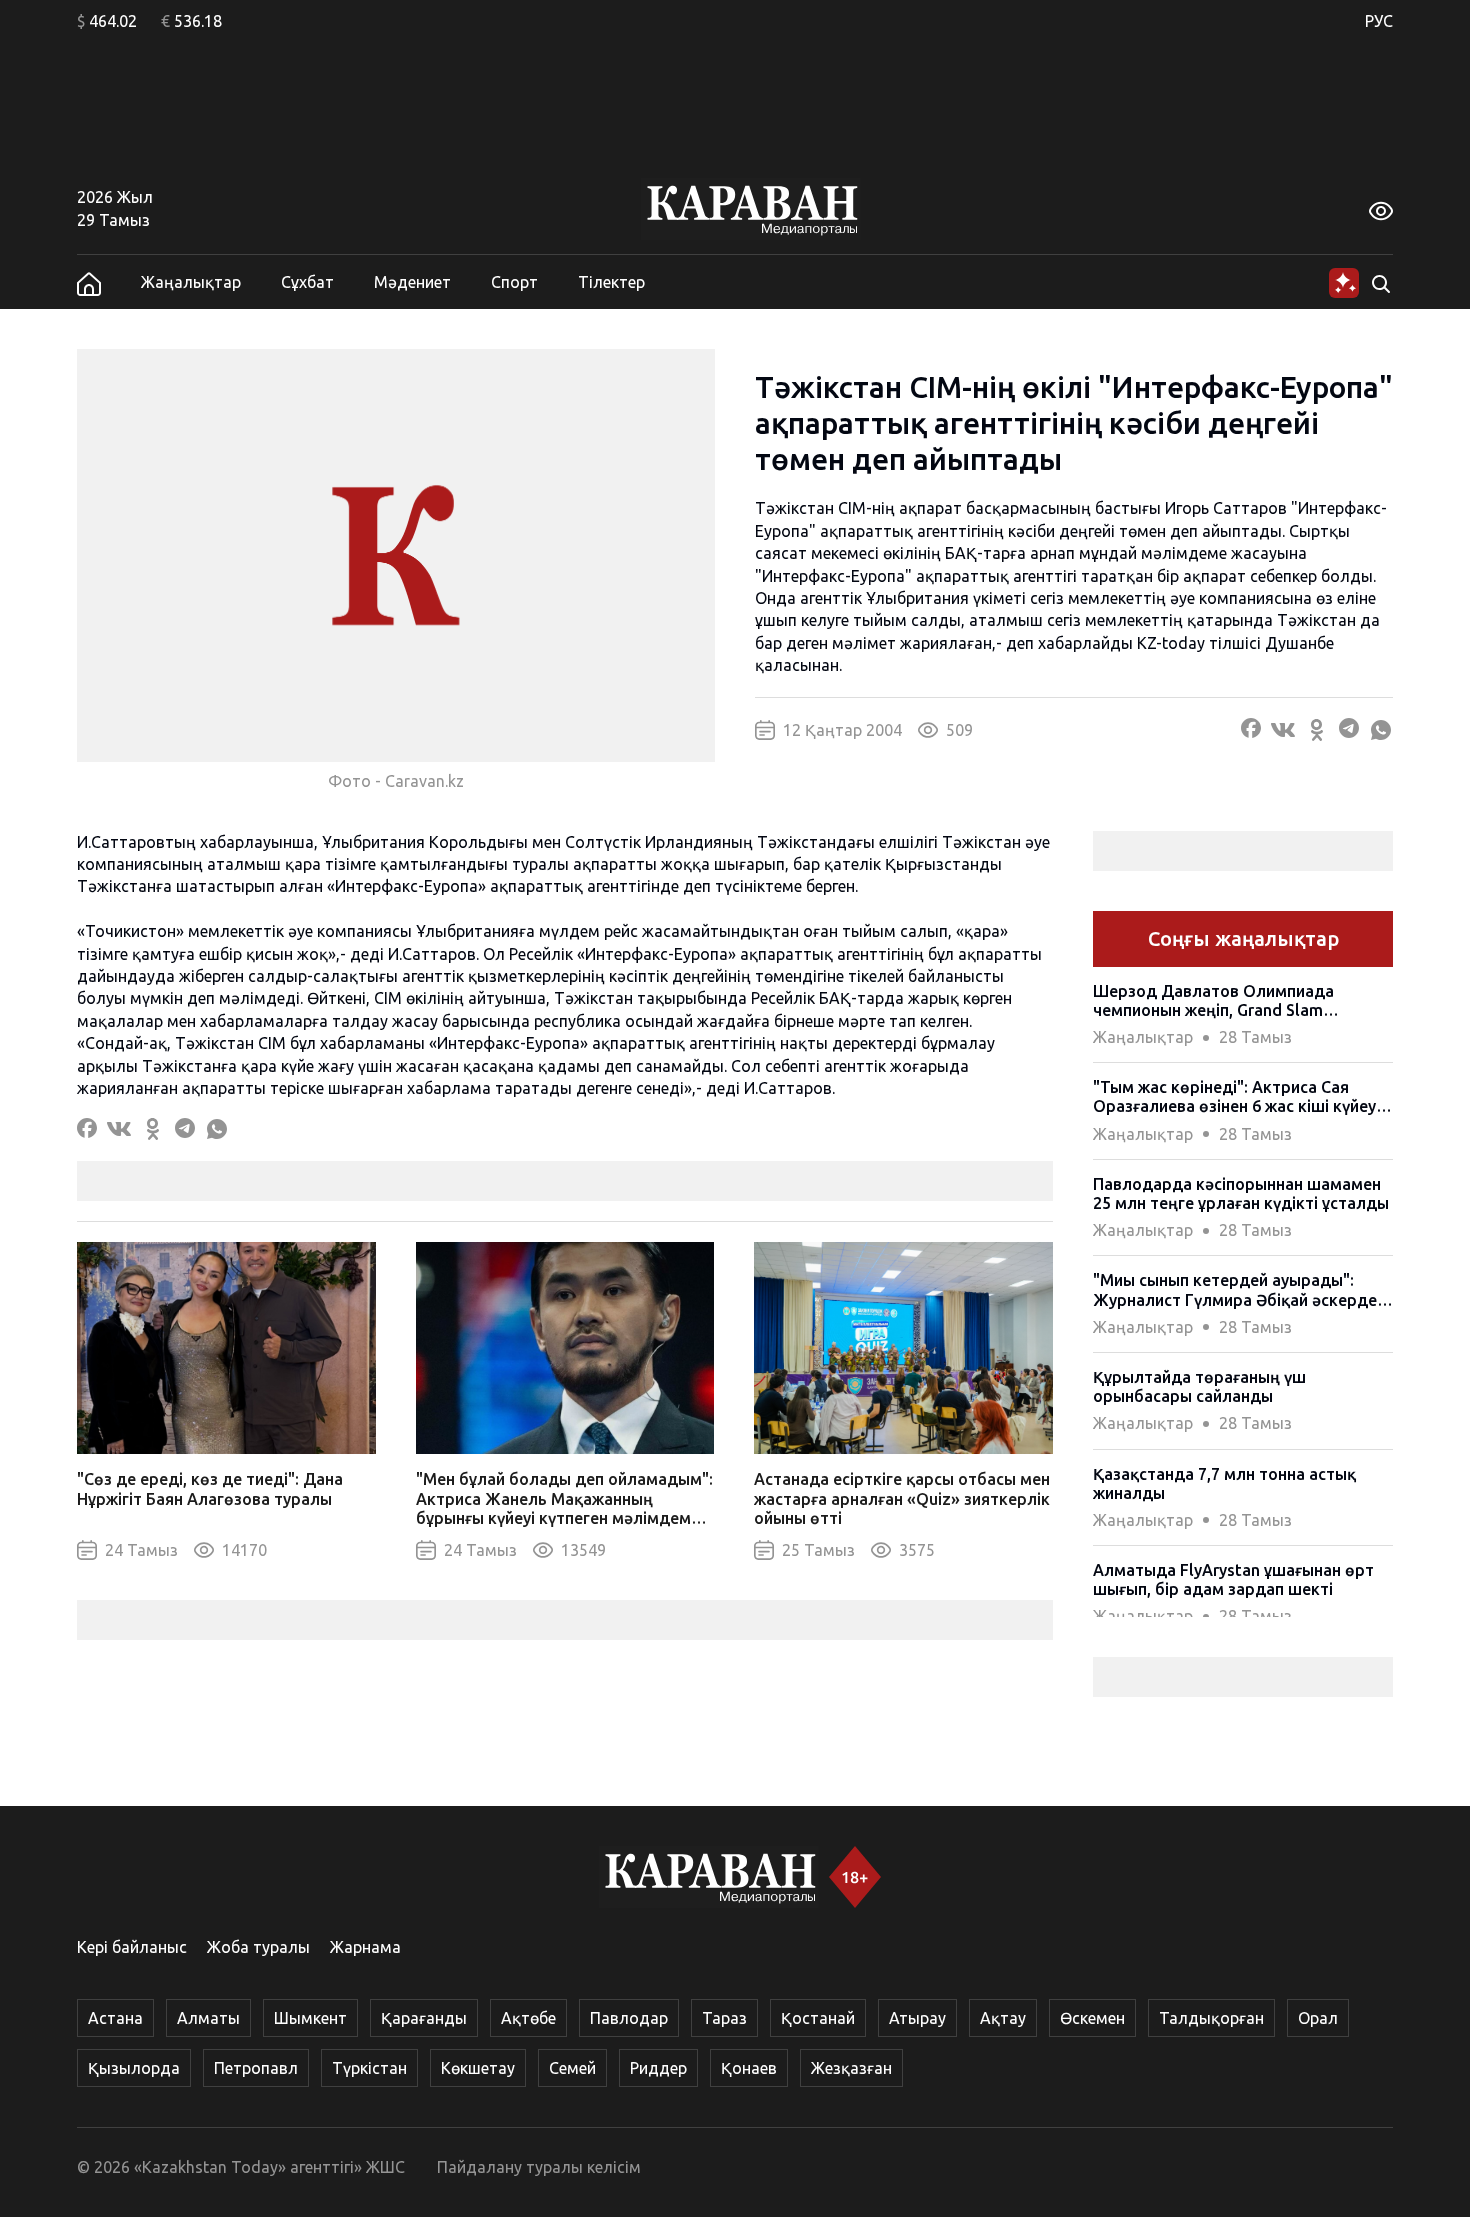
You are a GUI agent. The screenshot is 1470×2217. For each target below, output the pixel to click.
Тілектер (611, 282)
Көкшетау (478, 2068)
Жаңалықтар (191, 282)
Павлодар (629, 2018)
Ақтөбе (528, 2018)
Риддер (658, 2068)
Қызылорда (134, 2068)
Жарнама (365, 1947)
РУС (1379, 21)
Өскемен (1092, 2018)
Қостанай (818, 2018)
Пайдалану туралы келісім (539, 2167)
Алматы (208, 2018)
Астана (115, 2018)
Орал (1318, 2018)
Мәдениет (412, 282)
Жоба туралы (258, 1947)
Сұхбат (307, 282)
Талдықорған (1211, 2018)
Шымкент (310, 2018)
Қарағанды (424, 2018)
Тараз (724, 2018)
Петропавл (256, 2068)
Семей (572, 2068)
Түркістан (369, 2068)
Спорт (514, 282)
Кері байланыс (132, 1947)
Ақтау (1003, 2018)
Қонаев (749, 2068)
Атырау (917, 2018)
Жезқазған (851, 2068)
